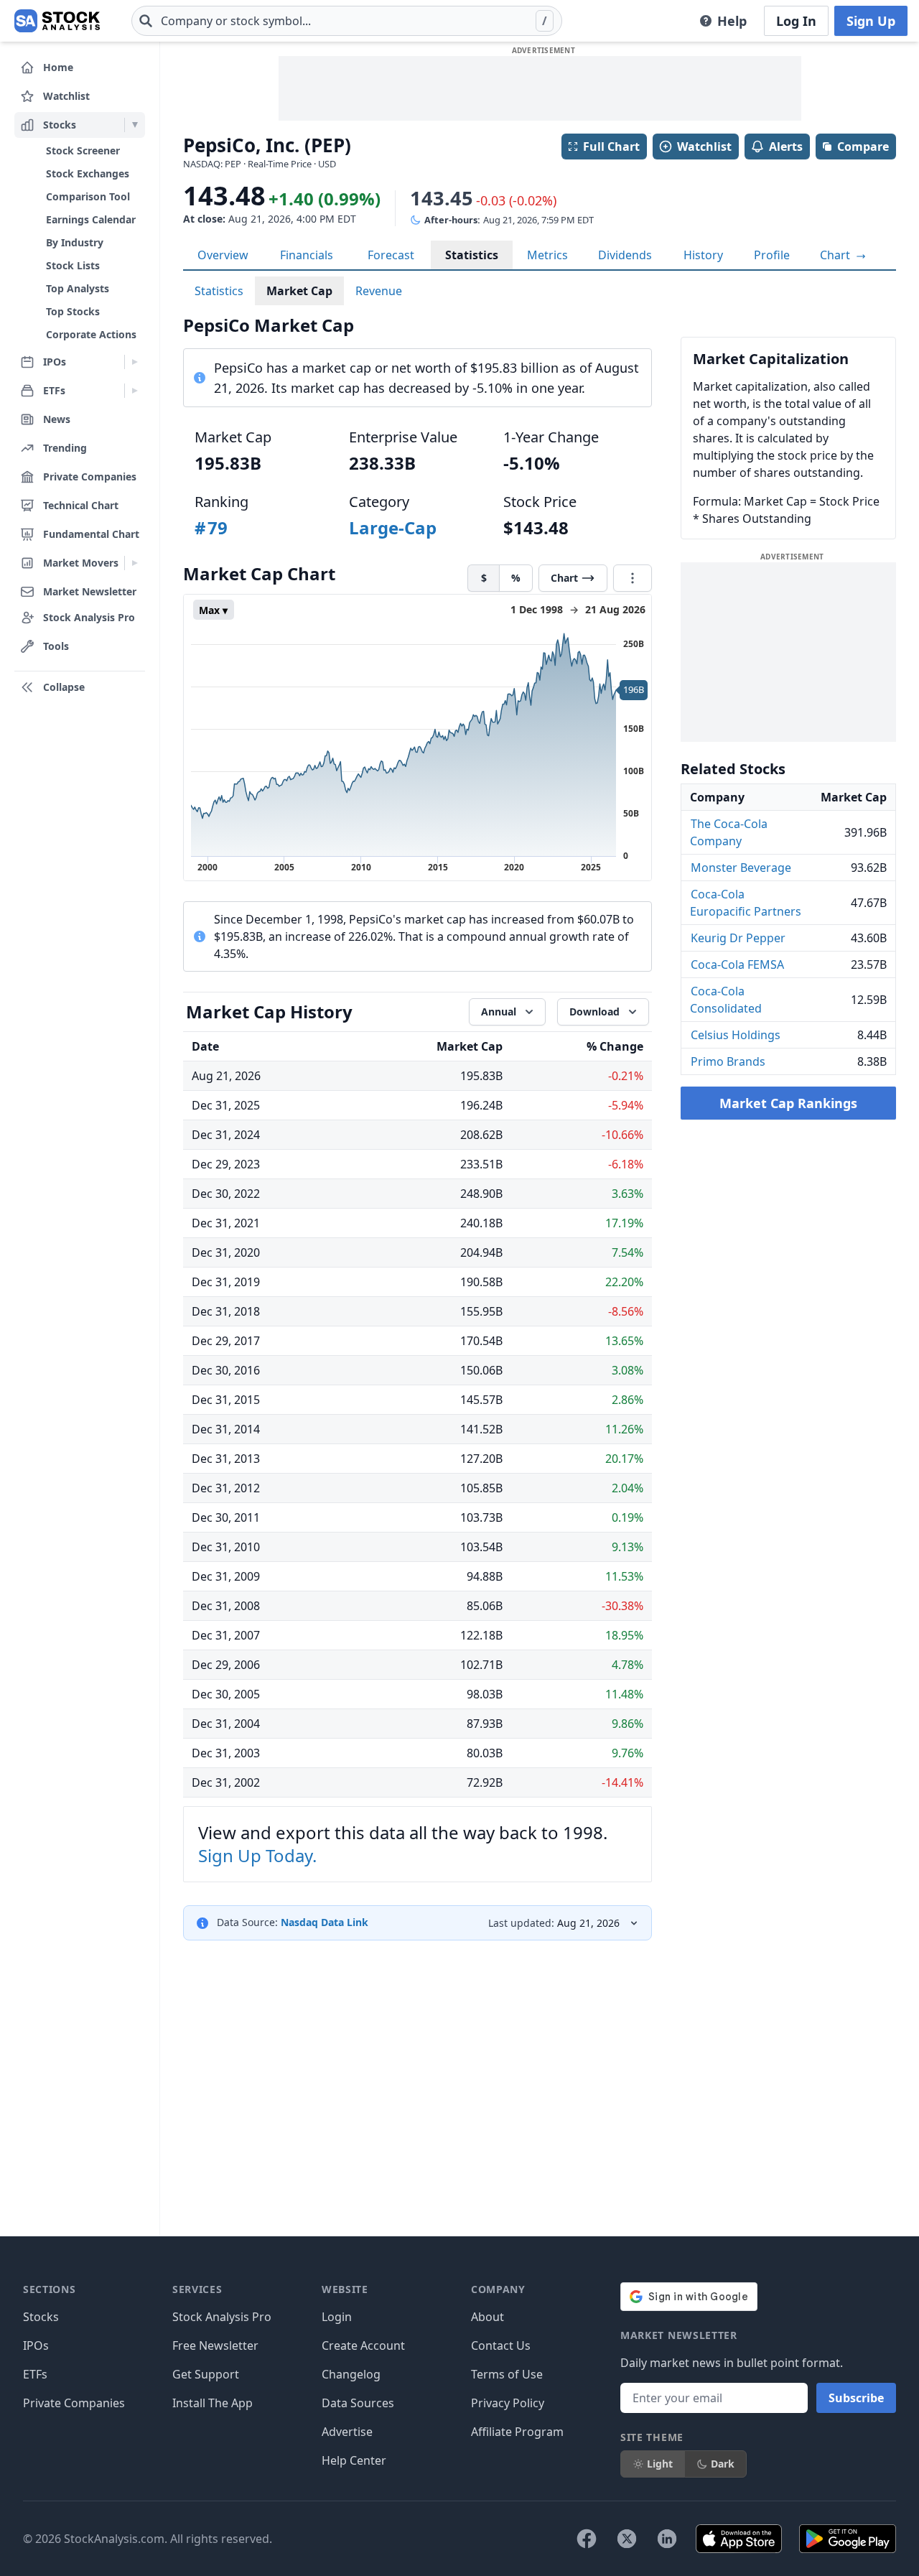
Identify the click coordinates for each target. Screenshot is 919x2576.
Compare (863, 147)
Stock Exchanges (88, 173)
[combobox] (347, 21)
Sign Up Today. (257, 1855)
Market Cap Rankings (788, 1103)
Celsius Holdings (736, 1035)
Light (660, 2464)
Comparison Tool (88, 196)
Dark (723, 2464)
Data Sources (358, 2403)
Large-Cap (393, 527)
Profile (772, 255)
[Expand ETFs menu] (135, 391)
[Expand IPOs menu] (135, 362)
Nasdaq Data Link (325, 1922)
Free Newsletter (215, 2345)
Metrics (547, 255)
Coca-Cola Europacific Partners (746, 903)
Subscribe (856, 2398)
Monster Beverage (741, 868)
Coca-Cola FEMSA (737, 964)
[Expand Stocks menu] (135, 125)
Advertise (347, 2432)
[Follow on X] (627, 2539)
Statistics (472, 255)
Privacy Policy (508, 2403)
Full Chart (611, 147)
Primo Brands (728, 1061)
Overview (223, 255)
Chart (836, 255)
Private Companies (74, 2403)
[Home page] (57, 21)
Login (337, 2317)
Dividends (625, 255)
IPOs (36, 2345)
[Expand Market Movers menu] (135, 563)
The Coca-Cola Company (729, 832)
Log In (796, 21)
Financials (307, 255)
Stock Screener (83, 150)
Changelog (351, 2374)
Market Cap (299, 291)
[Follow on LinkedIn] (667, 2539)
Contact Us (501, 2345)
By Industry (75, 242)
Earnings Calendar (91, 219)
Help (732, 21)
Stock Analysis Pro (222, 2317)
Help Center (354, 2460)
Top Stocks (73, 311)
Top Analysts (78, 288)
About (488, 2317)
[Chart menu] (633, 578)
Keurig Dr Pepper (738, 938)
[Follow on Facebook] (587, 2539)
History (703, 255)
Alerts (786, 147)
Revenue (379, 291)
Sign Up (871, 21)
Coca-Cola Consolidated (726, 1000)
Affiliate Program (517, 2432)
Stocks (41, 2317)
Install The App (213, 2403)
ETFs (35, 2374)
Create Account (363, 2345)
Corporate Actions (91, 334)
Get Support (206, 2374)
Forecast (391, 255)
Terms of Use (507, 2374)
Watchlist (704, 147)
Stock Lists (73, 265)
